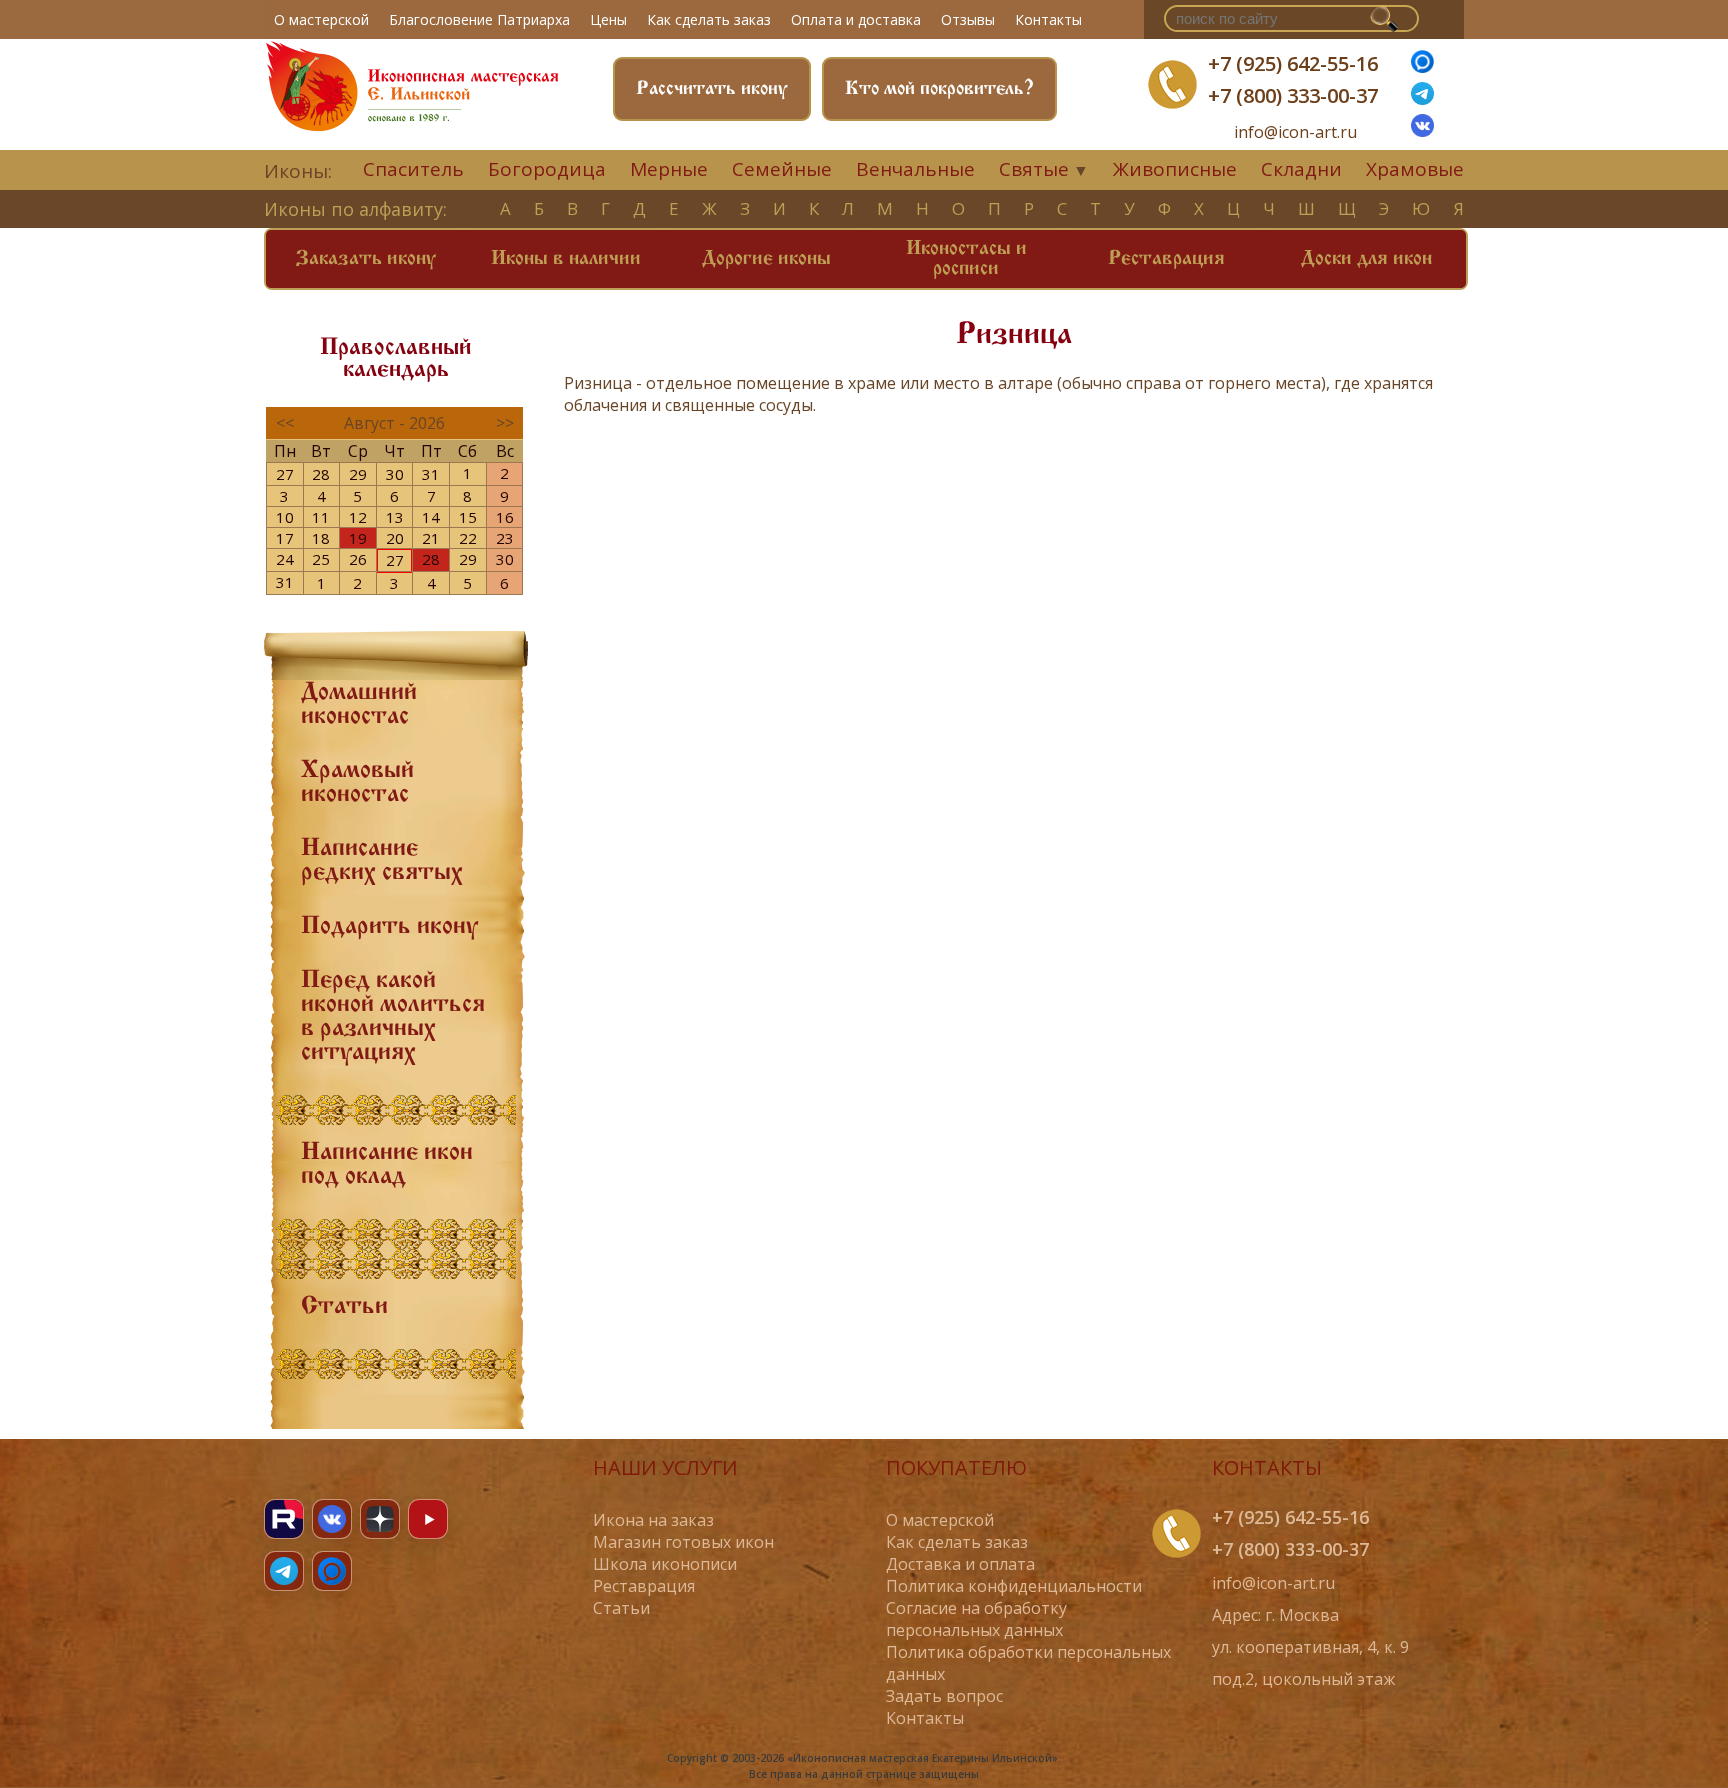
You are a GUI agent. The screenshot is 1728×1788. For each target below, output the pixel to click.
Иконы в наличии (566, 259)
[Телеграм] (1422, 99)
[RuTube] (284, 1519)
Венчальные (915, 169)
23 (505, 538)
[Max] (1422, 67)
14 (431, 517)
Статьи (344, 1307)
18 (321, 538)
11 (321, 517)
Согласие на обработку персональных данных (976, 1619)
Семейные (782, 169)
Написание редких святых (382, 861)
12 (358, 517)
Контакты (1048, 19)
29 (358, 474)
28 (321, 474)
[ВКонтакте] (1422, 131)
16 (505, 517)
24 (285, 559)
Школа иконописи (665, 1564)
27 (285, 474)
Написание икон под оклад (387, 1165)
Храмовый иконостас (357, 783)
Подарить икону (389, 927)
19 (358, 538)
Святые (1034, 169)
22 (468, 538)
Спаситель (413, 169)
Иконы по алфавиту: (355, 209)
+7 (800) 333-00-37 (1293, 95)
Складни (1301, 169)
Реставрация (1166, 259)
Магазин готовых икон (683, 1542)
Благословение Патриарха (479, 19)
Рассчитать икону (712, 89)
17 (285, 538)
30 (395, 474)
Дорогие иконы (766, 259)
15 (468, 517)
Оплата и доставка (856, 19)
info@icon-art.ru (1295, 132)
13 (395, 517)
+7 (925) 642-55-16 (1293, 63)
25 (321, 559)
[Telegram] (284, 1571)
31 (431, 474)
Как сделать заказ (709, 19)
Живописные (1175, 169)
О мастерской (321, 19)
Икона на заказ (653, 1520)
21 (431, 538)
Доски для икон (1366, 259)
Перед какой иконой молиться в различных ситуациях (393, 1017)
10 (285, 517)
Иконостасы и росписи (966, 259)
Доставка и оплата (960, 1564)
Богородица (547, 169)
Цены (608, 19)
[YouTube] (428, 1519)
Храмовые (1415, 169)
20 (395, 538)
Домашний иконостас (359, 705)
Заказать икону (366, 259)
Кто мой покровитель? (939, 89)
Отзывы (968, 19)
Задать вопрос (944, 1696)
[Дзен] (380, 1519)
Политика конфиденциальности (1014, 1586)
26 (358, 559)
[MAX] (332, 1571)
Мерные (669, 169)
